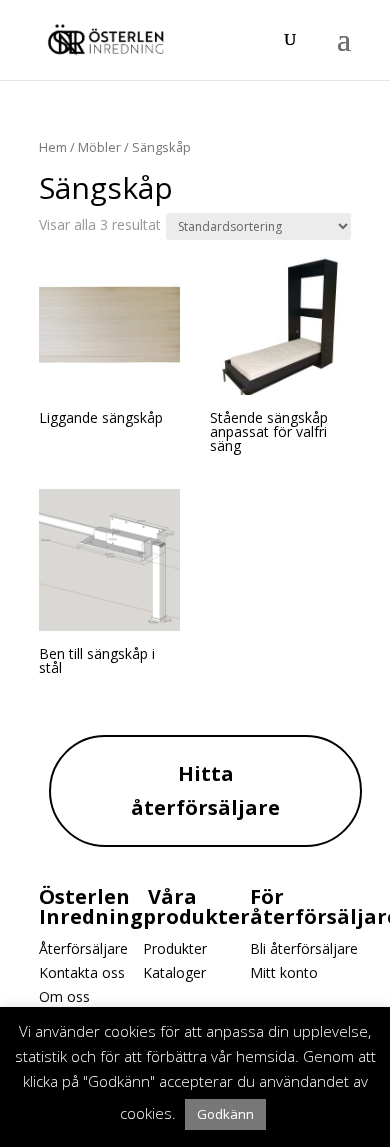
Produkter (175, 948)
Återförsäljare (83, 948)
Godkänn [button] (225, 1114)
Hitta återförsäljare (205, 790)
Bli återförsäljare (304, 948)
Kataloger (174, 972)
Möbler (99, 147)
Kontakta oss (82, 972)
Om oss (64, 996)
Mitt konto (284, 972)
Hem (53, 147)
